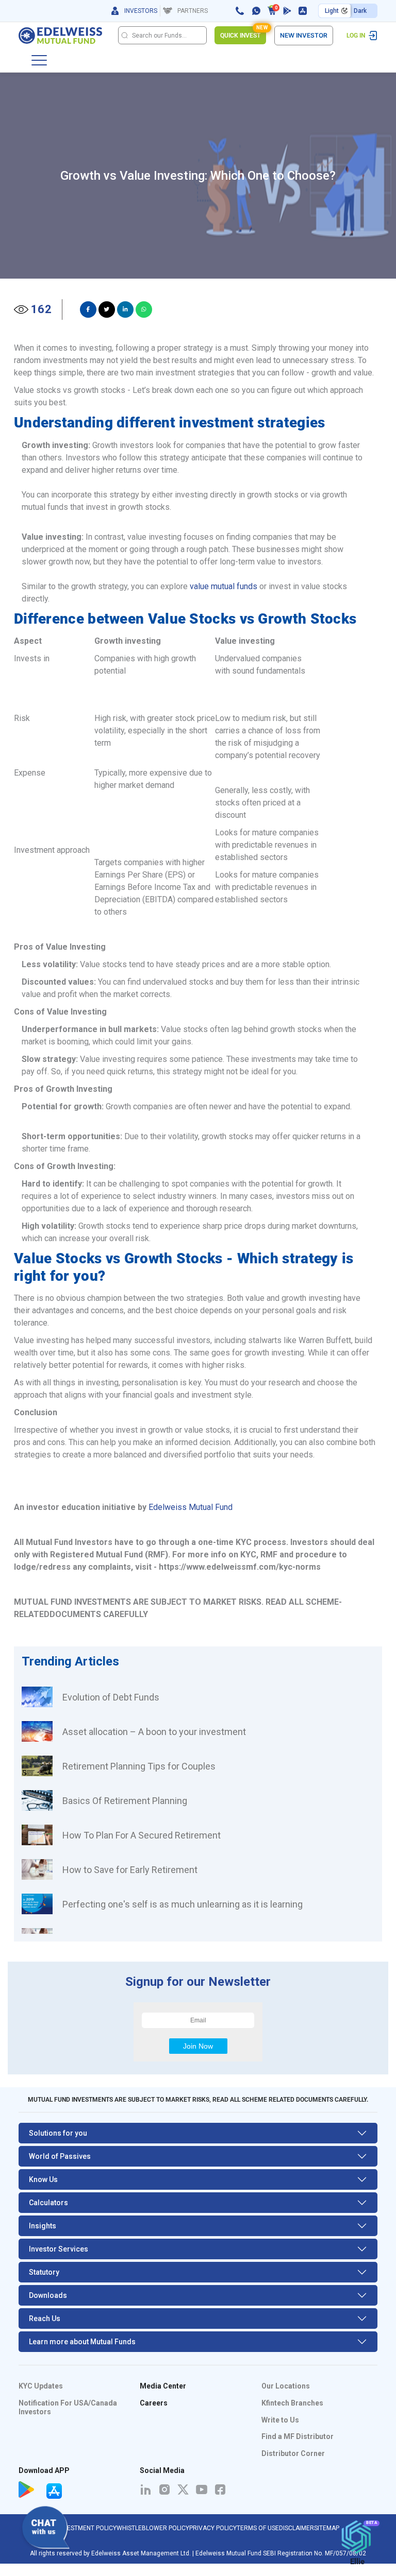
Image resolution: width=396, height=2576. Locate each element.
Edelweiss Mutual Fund (191, 1507)
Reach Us (45, 2319)
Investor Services (59, 2249)
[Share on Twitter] (107, 310)
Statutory (44, 2272)
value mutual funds (224, 586)
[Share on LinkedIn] (125, 310)
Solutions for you (58, 2133)
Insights (43, 2226)
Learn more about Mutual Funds (82, 2342)
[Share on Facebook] (88, 310)
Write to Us (280, 2420)
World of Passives (60, 2156)
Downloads (48, 2295)
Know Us (43, 2179)
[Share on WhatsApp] (144, 310)
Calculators (48, 2203)
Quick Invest (243, 33)
